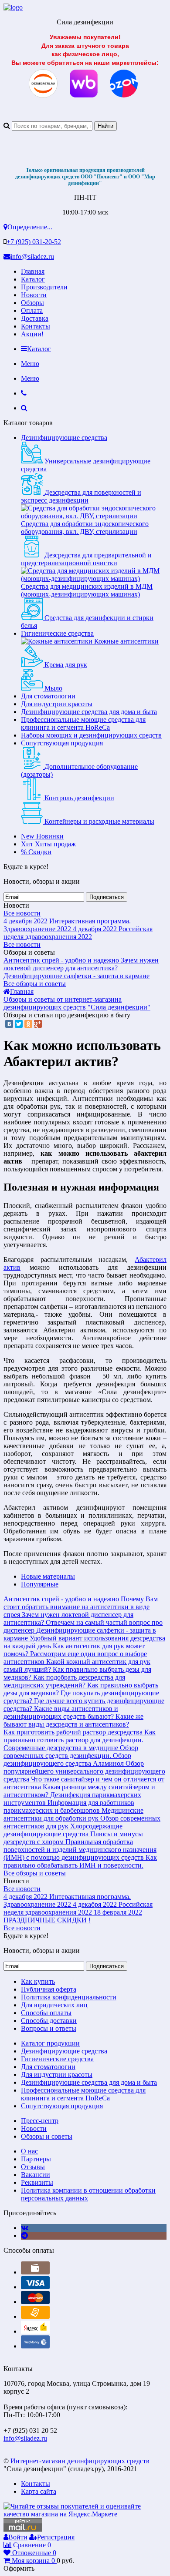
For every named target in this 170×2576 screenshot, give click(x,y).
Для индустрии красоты (57, 704)
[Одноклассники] (28, 1024)
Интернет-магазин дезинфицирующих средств (80, 2461)
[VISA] (35, 2287)
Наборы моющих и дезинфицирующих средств (91, 735)
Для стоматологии (48, 696)
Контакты (36, 326)
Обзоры (32, 303)
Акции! (32, 334)
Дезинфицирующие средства (64, 438)
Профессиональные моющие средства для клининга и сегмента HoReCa (83, 723)
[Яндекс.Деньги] (35, 2331)
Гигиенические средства (57, 633)
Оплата (32, 310)
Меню (30, 364)
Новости (34, 295)
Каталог (33, 279)
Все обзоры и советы (35, 984)
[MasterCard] (35, 2302)
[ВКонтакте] (9, 1024)
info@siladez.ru (32, 257)
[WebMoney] (35, 2346)
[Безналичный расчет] (35, 2316)
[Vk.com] (25, 2228)
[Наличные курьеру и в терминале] (35, 2272)
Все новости (22, 913)
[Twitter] (19, 1024)
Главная (33, 271)
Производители (44, 287)
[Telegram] (24, 2236)
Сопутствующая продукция (62, 743)
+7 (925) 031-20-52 (34, 242)
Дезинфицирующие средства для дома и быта (89, 712)
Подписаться (107, 897)
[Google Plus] (38, 1024)
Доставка (35, 318)
